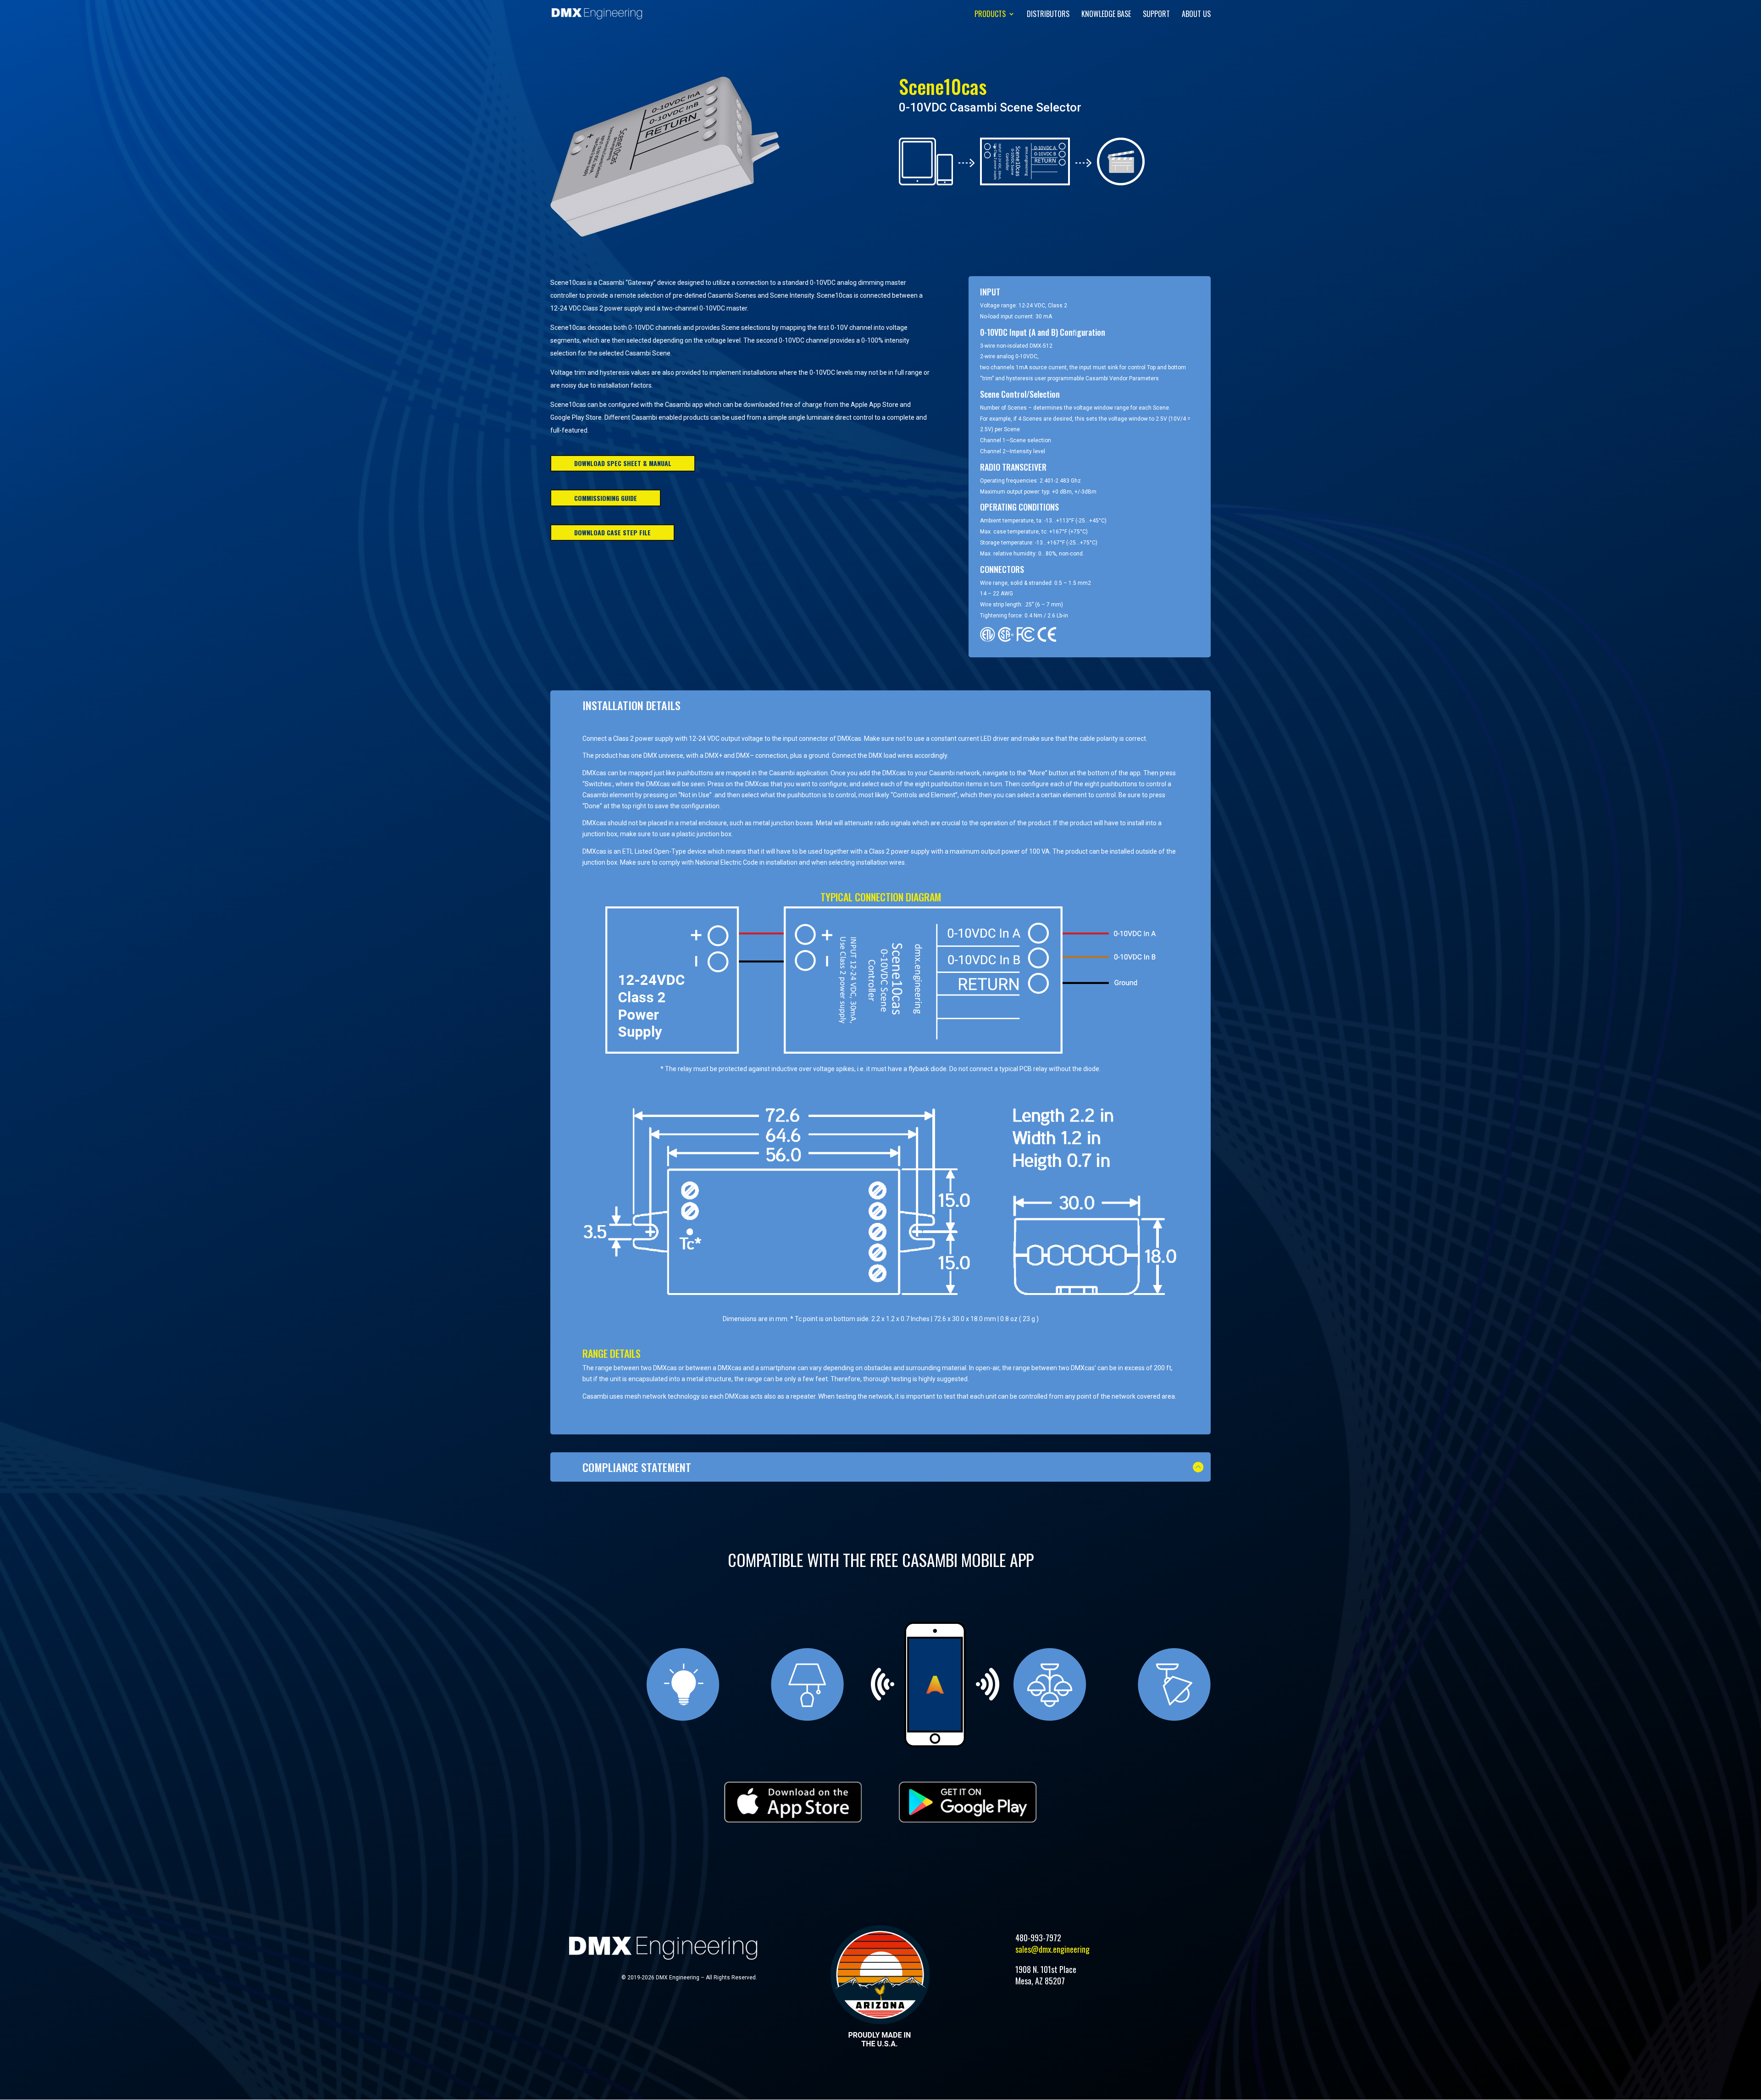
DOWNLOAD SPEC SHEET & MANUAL (623, 463)
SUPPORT (1156, 15)
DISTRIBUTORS (1048, 15)
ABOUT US (1196, 15)
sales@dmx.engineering (1052, 1949)
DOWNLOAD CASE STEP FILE (612, 532)
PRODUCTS (990, 15)
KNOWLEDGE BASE (1106, 15)
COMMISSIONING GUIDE (606, 498)
